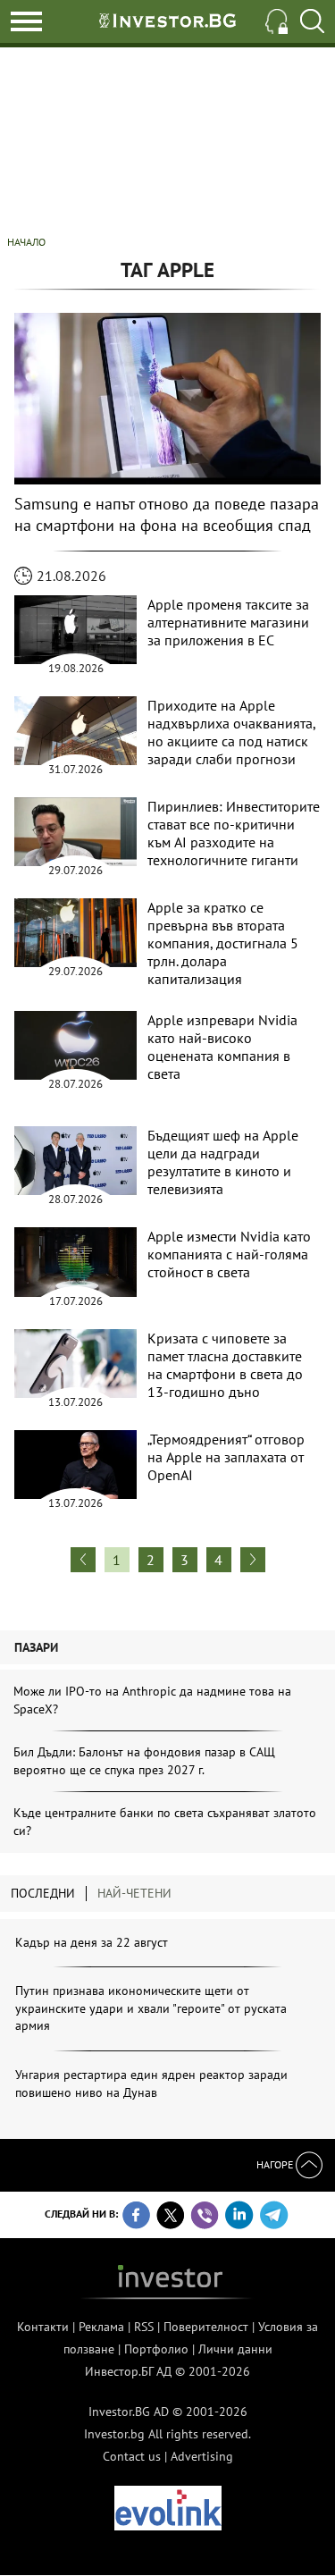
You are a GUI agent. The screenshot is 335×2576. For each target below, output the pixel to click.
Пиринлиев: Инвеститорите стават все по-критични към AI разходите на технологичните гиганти (234, 833)
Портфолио (156, 2349)
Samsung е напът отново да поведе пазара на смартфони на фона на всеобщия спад (167, 514)
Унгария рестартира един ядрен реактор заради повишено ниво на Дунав (151, 2084)
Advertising (202, 2456)
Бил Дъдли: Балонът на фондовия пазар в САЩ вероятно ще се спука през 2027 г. (144, 1761)
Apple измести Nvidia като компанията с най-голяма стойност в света (229, 1254)
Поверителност (206, 2327)
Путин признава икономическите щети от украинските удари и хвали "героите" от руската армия (151, 2008)
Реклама (101, 2327)
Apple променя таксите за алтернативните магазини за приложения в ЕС (228, 622)
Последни (43, 1893)
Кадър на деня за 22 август (92, 1942)
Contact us (132, 2456)
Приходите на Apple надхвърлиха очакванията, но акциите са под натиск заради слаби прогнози (231, 732)
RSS (144, 2327)
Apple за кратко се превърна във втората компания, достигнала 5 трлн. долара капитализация (223, 943)
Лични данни (235, 2349)
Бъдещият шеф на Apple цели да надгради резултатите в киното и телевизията (223, 1162)
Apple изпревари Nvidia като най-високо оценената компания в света (222, 1047)
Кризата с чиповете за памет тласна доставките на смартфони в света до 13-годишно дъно (225, 1365)
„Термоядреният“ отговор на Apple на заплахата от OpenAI (226, 1457)
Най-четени (134, 1893)
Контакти (43, 2327)
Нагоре (276, 2164)
